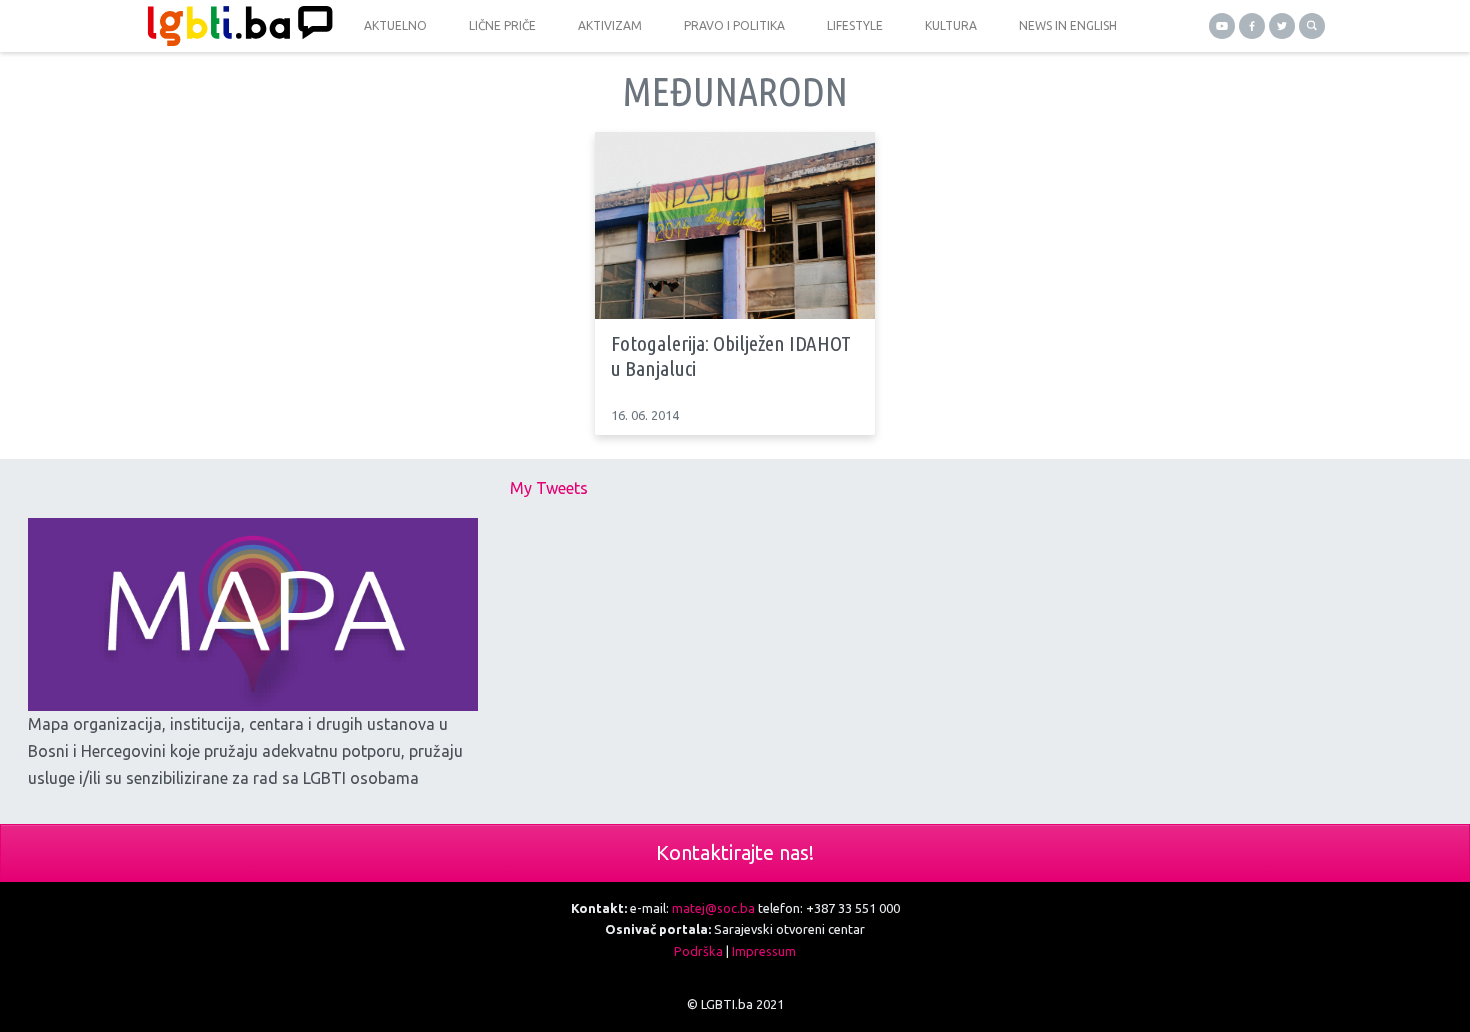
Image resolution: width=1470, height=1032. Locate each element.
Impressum (764, 951)
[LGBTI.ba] (235, 26)
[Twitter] (1282, 26)
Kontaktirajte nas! (735, 852)
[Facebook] (1252, 26)
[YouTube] (1222, 26)
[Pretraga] (1312, 26)
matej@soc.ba (713, 908)
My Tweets (549, 488)
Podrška (698, 951)
